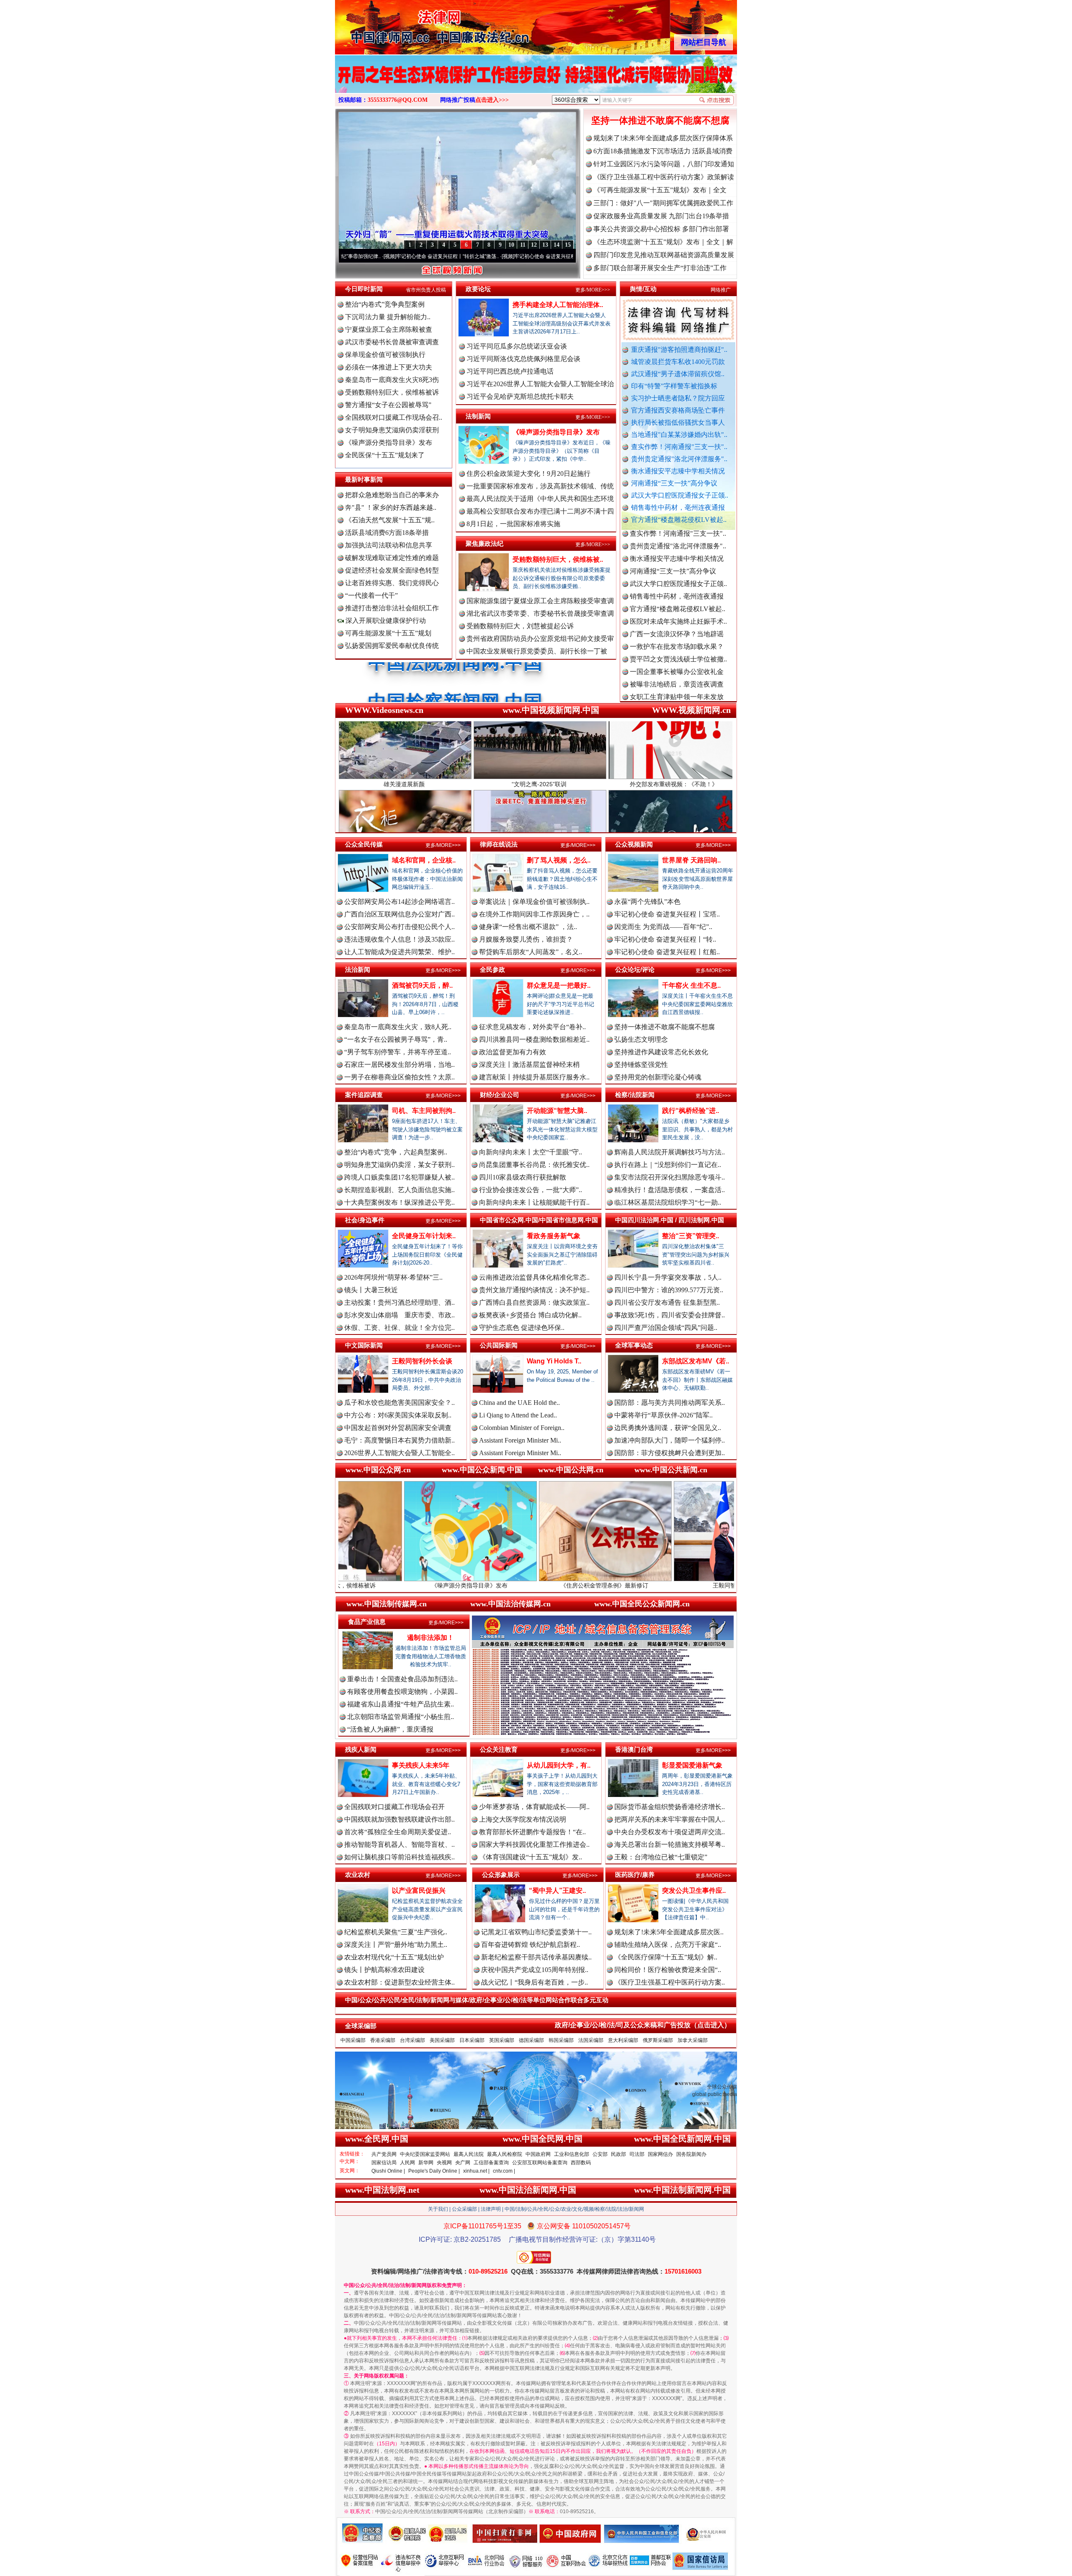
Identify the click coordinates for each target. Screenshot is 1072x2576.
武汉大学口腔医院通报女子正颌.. (680, 495)
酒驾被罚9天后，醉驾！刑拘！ (705, 1585)
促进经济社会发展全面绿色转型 (392, 570)
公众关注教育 (499, 1749)
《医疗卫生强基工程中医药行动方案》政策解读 (664, 177)
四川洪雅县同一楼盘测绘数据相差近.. (534, 1039)
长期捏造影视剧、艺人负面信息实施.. (399, 1190)
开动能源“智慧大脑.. (557, 1111)
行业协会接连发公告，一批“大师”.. (531, 1190)
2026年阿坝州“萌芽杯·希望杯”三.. (393, 1277)
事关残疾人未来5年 (421, 1765)
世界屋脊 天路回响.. (691, 860)
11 (523, 245)
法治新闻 (358, 969)
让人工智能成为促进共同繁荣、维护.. (399, 952)
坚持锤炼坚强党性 (641, 1065)
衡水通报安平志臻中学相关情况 (678, 471)
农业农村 (358, 1875)
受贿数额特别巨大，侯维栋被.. (558, 559)
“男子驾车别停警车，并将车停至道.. (398, 1052)
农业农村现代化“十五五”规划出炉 (394, 1957)
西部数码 (581, 2163)
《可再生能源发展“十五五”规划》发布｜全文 (660, 190)
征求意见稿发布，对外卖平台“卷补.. (532, 1027)
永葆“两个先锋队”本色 (647, 902)
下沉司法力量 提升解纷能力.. (388, 317)
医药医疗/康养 (635, 1875)
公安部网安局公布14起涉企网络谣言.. (399, 902)
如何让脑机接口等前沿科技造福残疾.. (399, 1857)
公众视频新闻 (634, 844)
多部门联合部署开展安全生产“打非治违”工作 (660, 268)
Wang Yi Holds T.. (554, 1361)
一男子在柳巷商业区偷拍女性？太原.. (399, 1077)
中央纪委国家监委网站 (425, 2154)
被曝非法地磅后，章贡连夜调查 (677, 600)
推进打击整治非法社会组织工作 (392, 608)
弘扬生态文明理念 (641, 1039)
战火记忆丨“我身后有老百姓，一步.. (535, 1982)
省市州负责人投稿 (426, 290)
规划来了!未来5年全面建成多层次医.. (669, 1932)
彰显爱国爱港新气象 (692, 1765)
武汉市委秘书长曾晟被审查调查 (392, 342)
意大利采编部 (623, 2040)
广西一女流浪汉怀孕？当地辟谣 (677, 549)
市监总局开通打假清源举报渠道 (677, 675)
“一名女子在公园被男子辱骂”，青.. (396, 1039)
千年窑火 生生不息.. (691, 985)
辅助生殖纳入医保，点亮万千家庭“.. (668, 1945)
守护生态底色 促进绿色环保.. (522, 1328)
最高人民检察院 (505, 2154)
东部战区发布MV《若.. (696, 1361)
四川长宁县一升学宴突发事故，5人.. (668, 1277)
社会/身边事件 (365, 1220)
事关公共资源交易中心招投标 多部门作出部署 (661, 229)
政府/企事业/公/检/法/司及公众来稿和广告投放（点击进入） (643, 2025)
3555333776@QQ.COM (398, 100)
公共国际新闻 (499, 1345)
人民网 (407, 2163)
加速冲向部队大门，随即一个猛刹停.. (670, 1440)
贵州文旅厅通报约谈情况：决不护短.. (534, 1290)
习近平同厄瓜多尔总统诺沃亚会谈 (517, 346)
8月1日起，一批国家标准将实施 (513, 524)
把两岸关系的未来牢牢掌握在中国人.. (670, 1819)
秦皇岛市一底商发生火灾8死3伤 (392, 380)
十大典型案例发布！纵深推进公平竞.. (399, 1202)
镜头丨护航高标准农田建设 (384, 1970)
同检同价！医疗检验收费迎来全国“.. (668, 1970)
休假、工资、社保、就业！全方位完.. (399, 1328)
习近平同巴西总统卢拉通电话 (510, 371)
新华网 (426, 2163)
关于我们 (438, 2209)
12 (534, 245)
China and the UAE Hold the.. (519, 1403)
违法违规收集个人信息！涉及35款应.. (399, 939)
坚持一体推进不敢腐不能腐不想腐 (660, 120)
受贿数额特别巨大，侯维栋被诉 (392, 392)
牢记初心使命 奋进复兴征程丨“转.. (665, 939)
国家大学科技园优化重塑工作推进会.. (534, 1844)
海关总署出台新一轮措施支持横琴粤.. (670, 1844)
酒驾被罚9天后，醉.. (422, 985)
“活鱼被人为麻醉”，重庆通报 (390, 1729)
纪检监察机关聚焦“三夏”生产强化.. (396, 1932)
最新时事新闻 (364, 479)
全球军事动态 (634, 1345)
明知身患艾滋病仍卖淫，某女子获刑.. (399, 1165)
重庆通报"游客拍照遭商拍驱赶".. (679, 350)
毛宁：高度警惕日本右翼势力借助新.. (399, 1440)
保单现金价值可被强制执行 (385, 355)
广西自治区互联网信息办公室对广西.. (399, 914)
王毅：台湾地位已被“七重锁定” (661, 1857)
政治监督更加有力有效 (513, 1052)
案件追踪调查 (364, 1095)
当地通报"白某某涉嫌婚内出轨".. (679, 435)
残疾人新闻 (361, 1749)
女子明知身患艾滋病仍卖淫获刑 (392, 430)
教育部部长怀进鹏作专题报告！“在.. (532, 1832)
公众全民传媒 (364, 844)
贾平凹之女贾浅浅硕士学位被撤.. (678, 574)
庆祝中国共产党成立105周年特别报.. (535, 1970)
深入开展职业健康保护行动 (385, 621)
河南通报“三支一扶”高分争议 (674, 483)
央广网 (463, 2163)
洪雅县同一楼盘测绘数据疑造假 (677, 637)
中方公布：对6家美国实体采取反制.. (398, 1415)
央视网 (444, 2163)
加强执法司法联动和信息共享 (389, 545)
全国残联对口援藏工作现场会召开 (394, 1807)
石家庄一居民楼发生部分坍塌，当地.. (399, 1065)
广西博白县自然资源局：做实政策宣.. (534, 1302)
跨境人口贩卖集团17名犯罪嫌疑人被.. (399, 1177)
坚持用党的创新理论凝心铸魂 (658, 1077)
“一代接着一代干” (371, 595)
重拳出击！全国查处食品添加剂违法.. (402, 1679)
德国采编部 (531, 2040)
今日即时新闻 (364, 289)
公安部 (600, 2154)
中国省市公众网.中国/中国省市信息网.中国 (539, 1220)
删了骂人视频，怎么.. (559, 860)
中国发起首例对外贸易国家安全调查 (398, 1428)
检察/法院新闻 (635, 1095)
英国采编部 (502, 2040)
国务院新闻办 (691, 2154)
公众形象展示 (501, 1875)
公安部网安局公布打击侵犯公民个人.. (399, 927)
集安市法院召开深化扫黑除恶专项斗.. (670, 1177)
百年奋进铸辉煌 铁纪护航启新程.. (531, 1945)
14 (557, 245)
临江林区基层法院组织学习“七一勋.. (668, 1202)
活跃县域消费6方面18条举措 (387, 533)
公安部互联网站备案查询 (540, 2163)
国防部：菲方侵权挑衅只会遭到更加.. (670, 1453)
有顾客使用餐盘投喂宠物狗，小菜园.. (402, 1692)
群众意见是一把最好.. (559, 985)
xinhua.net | (476, 2171)
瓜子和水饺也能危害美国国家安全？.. (399, 1403)
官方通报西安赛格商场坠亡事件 (678, 410)
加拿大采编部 (693, 2040)
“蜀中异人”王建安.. (557, 1891)
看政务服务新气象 (554, 1236)
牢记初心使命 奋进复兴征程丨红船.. (667, 952)
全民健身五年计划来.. (424, 1236)
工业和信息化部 (572, 2154)
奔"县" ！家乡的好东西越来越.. (391, 507)
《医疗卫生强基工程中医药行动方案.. (670, 1982)
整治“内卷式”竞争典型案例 (385, 304)
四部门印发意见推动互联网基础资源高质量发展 (664, 255)
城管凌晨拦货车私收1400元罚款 (678, 362)
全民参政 (492, 969)
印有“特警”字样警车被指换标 (674, 386)
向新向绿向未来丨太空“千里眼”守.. (531, 1152)
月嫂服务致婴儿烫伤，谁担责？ (526, 939)
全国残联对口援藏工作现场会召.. (394, 417)
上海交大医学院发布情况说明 (523, 1819)
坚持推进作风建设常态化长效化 (661, 1052)
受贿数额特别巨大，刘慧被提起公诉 (520, 626)
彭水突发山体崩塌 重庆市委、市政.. (399, 1315)
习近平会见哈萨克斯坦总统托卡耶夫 (520, 396)
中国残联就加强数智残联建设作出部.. (399, 1819)
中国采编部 (353, 2040)
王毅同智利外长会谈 (422, 1361)
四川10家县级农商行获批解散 (523, 1177)
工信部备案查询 (491, 2163)
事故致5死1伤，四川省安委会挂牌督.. (670, 1315)
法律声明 (491, 2209)
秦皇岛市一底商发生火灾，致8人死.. (398, 1027)
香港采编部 (383, 2040)
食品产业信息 (367, 1622)
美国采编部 (442, 2040)
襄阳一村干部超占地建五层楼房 (677, 700)
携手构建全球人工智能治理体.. (558, 305)
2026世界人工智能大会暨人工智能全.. (399, 1453)
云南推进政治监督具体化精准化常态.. (534, 1277)
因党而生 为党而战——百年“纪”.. (663, 927)
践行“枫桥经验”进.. (691, 1111)
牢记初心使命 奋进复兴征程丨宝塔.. (667, 914)
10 (511, 245)
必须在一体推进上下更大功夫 (389, 367)
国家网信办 (660, 2154)
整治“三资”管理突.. (691, 1236)
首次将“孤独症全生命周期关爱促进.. (398, 1832)
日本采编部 (472, 2040)
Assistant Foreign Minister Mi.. (520, 1440)
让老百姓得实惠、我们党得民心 (392, 583)
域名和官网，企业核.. (424, 860)
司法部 (637, 2154)
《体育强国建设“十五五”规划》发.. (531, 1857)
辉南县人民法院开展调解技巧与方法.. (670, 1152)
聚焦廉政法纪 (484, 543)
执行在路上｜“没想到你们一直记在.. (668, 1165)
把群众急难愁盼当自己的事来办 (392, 495)
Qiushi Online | (388, 2171)
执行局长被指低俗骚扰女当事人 (678, 422)
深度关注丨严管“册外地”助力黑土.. (396, 1945)
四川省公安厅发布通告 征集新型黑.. (667, 1302)
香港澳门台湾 (634, 1749)
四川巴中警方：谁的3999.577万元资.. (669, 1290)
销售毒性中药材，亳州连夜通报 (678, 507)
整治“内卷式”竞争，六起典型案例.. (396, 1152)
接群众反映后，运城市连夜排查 (677, 625)
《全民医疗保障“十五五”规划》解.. (666, 1957)
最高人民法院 (469, 2154)
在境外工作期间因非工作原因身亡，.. (534, 914)
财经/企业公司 (500, 1095)
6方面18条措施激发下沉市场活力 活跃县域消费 (663, 151)
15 (568, 245)
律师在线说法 (499, 844)
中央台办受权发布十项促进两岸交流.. (670, 1832)
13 (545, 245)
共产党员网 (384, 2154)
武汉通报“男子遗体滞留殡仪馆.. (678, 374)
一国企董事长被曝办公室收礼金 (677, 587)
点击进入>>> (492, 100)
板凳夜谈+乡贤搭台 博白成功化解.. (530, 1315)
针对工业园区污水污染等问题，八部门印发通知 (664, 164)
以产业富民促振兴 (419, 1891)
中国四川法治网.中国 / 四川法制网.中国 (670, 1220)
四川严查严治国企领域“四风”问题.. (666, 1328)
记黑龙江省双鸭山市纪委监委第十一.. (536, 1932)
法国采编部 (591, 2040)
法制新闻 (478, 416)
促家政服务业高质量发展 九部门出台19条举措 (661, 216)
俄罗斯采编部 (658, 2040)
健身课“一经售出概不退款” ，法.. (528, 927)
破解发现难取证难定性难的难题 (392, 558)
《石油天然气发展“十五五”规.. (390, 520)
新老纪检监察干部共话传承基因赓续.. (536, 1957)
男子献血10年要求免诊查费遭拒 (677, 688)
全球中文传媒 (404, 24)
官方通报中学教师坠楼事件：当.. (678, 662)
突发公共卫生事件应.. (694, 1891)
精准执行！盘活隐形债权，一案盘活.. (670, 1190)
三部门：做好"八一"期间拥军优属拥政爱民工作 (663, 203)
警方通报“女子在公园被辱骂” (388, 405)
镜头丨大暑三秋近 (371, 1290)
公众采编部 (464, 2209)
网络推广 (721, 290)
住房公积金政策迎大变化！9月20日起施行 (528, 474)
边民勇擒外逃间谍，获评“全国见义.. (668, 1428)
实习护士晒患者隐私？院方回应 (678, 398)
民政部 (618, 2154)
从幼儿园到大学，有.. (559, 1765)
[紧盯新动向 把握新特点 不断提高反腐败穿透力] (536, 83)
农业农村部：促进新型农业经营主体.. (399, 1982)
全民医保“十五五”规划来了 (385, 455)
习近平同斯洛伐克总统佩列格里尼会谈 (523, 359)
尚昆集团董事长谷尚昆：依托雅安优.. (534, 1165)
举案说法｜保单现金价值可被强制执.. (534, 902)
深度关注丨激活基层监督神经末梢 (529, 1065)
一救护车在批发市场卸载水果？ (677, 562)
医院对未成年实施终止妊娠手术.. (678, 537)
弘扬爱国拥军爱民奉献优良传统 (392, 646)
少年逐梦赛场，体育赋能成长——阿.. (534, 1807)
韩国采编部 (561, 2040)
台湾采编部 (412, 2040)
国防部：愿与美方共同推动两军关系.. (670, 1403)
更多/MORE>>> (593, 290)
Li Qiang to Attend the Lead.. (518, 1415)
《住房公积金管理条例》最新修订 (435, 1585)
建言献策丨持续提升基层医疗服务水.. (534, 1077)
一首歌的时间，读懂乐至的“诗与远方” (546, 256)
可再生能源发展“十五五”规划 (388, 633)
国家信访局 (384, 2163)
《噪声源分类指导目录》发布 (389, 443)
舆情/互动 (643, 289)
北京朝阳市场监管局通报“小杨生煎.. (401, 1717)
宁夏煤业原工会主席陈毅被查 (389, 329)
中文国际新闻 (364, 1345)
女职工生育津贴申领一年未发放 (677, 612)
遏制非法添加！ (430, 1638)
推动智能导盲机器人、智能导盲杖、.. (399, 1844)
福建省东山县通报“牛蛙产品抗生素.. (401, 1704)
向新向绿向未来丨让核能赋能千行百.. (534, 1202)
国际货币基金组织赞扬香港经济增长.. (670, 1807)
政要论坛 (478, 289)
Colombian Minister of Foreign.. (522, 1428)
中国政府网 (538, 2154)
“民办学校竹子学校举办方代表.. (676, 650)
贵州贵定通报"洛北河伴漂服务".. (679, 459)
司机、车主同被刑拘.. (424, 1111)
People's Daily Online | (434, 2171)
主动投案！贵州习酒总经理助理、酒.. (399, 1302)
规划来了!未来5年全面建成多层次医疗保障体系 (663, 138)
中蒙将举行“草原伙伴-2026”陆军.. (664, 1415)
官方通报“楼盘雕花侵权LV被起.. (679, 520)
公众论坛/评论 (635, 969)
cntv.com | (504, 2171)
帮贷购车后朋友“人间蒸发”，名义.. (531, 952)
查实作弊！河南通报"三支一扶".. (679, 447)
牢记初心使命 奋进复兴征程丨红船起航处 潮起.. (435, 256)
